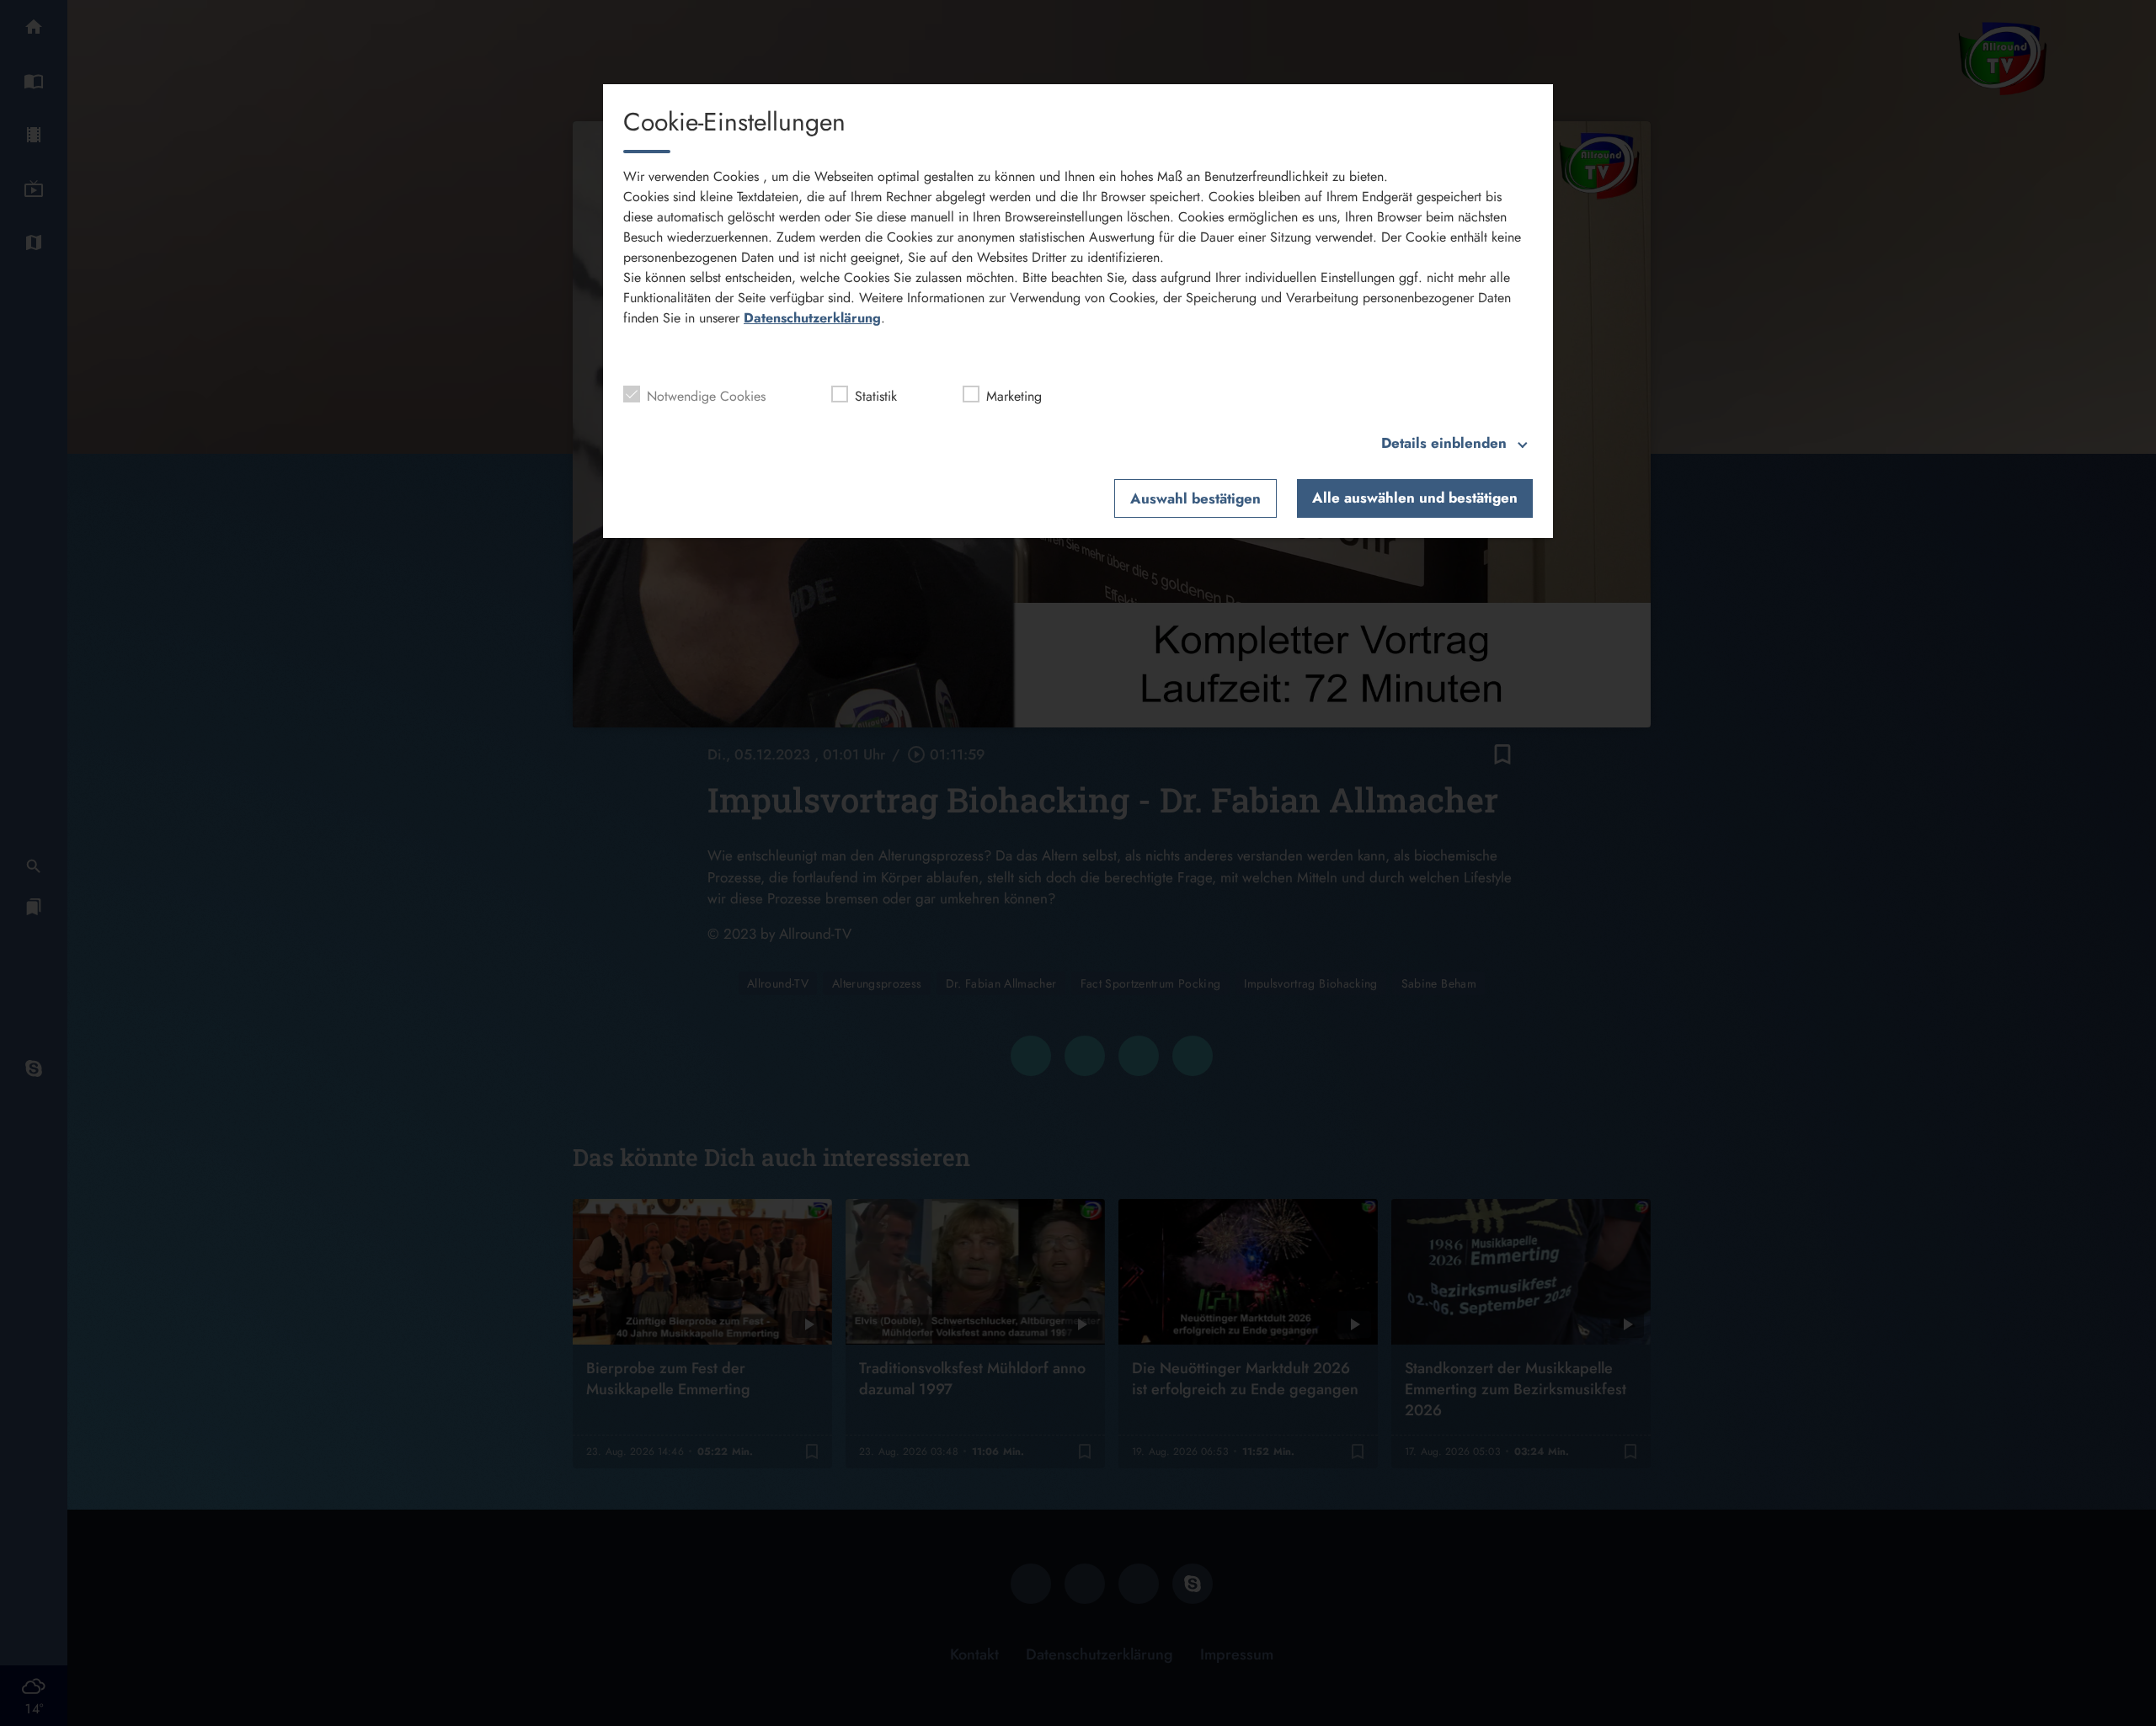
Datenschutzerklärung (812, 318)
